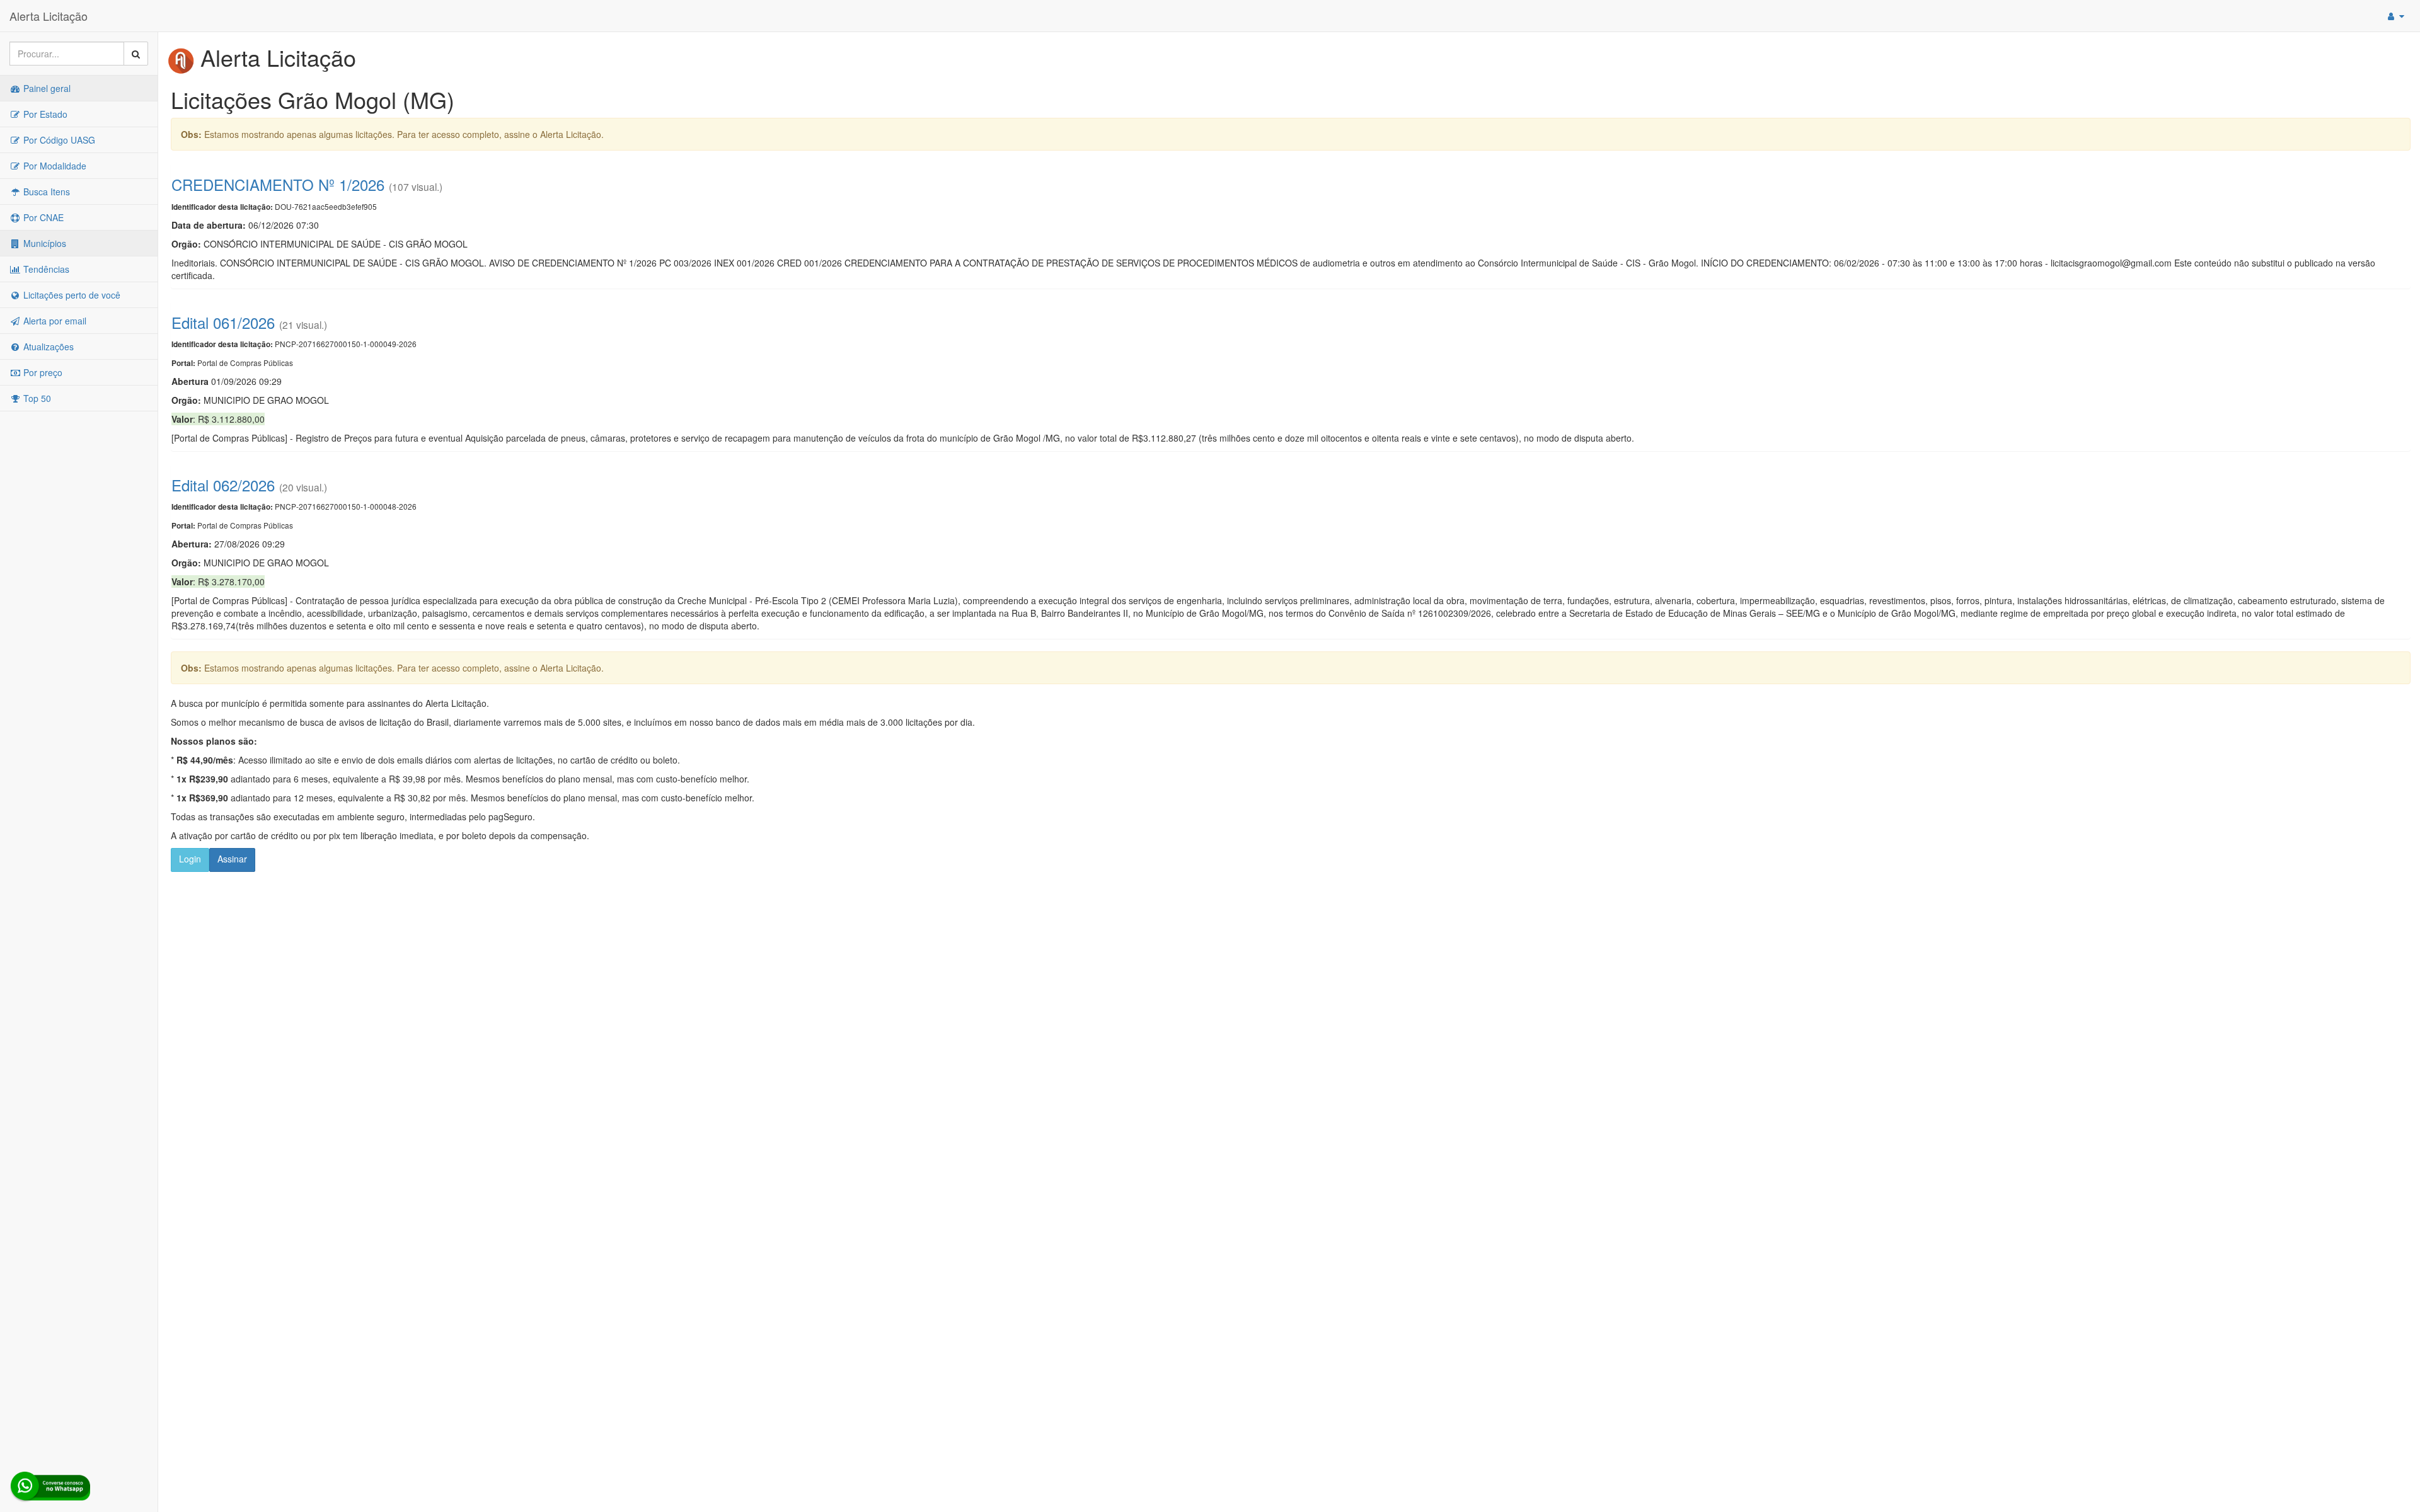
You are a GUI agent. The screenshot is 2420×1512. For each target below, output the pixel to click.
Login (190, 859)
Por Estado (44, 114)
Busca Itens (45, 192)
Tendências (45, 269)
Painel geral (46, 88)
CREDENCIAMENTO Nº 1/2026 (278, 184)
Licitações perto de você (71, 295)
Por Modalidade (54, 166)
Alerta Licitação (49, 16)
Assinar (232, 859)
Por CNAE (42, 217)
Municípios (43, 243)
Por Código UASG (58, 140)
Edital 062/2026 (223, 485)
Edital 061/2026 (223, 322)
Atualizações (47, 346)
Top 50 (36, 398)
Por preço (42, 372)
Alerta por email (54, 321)
